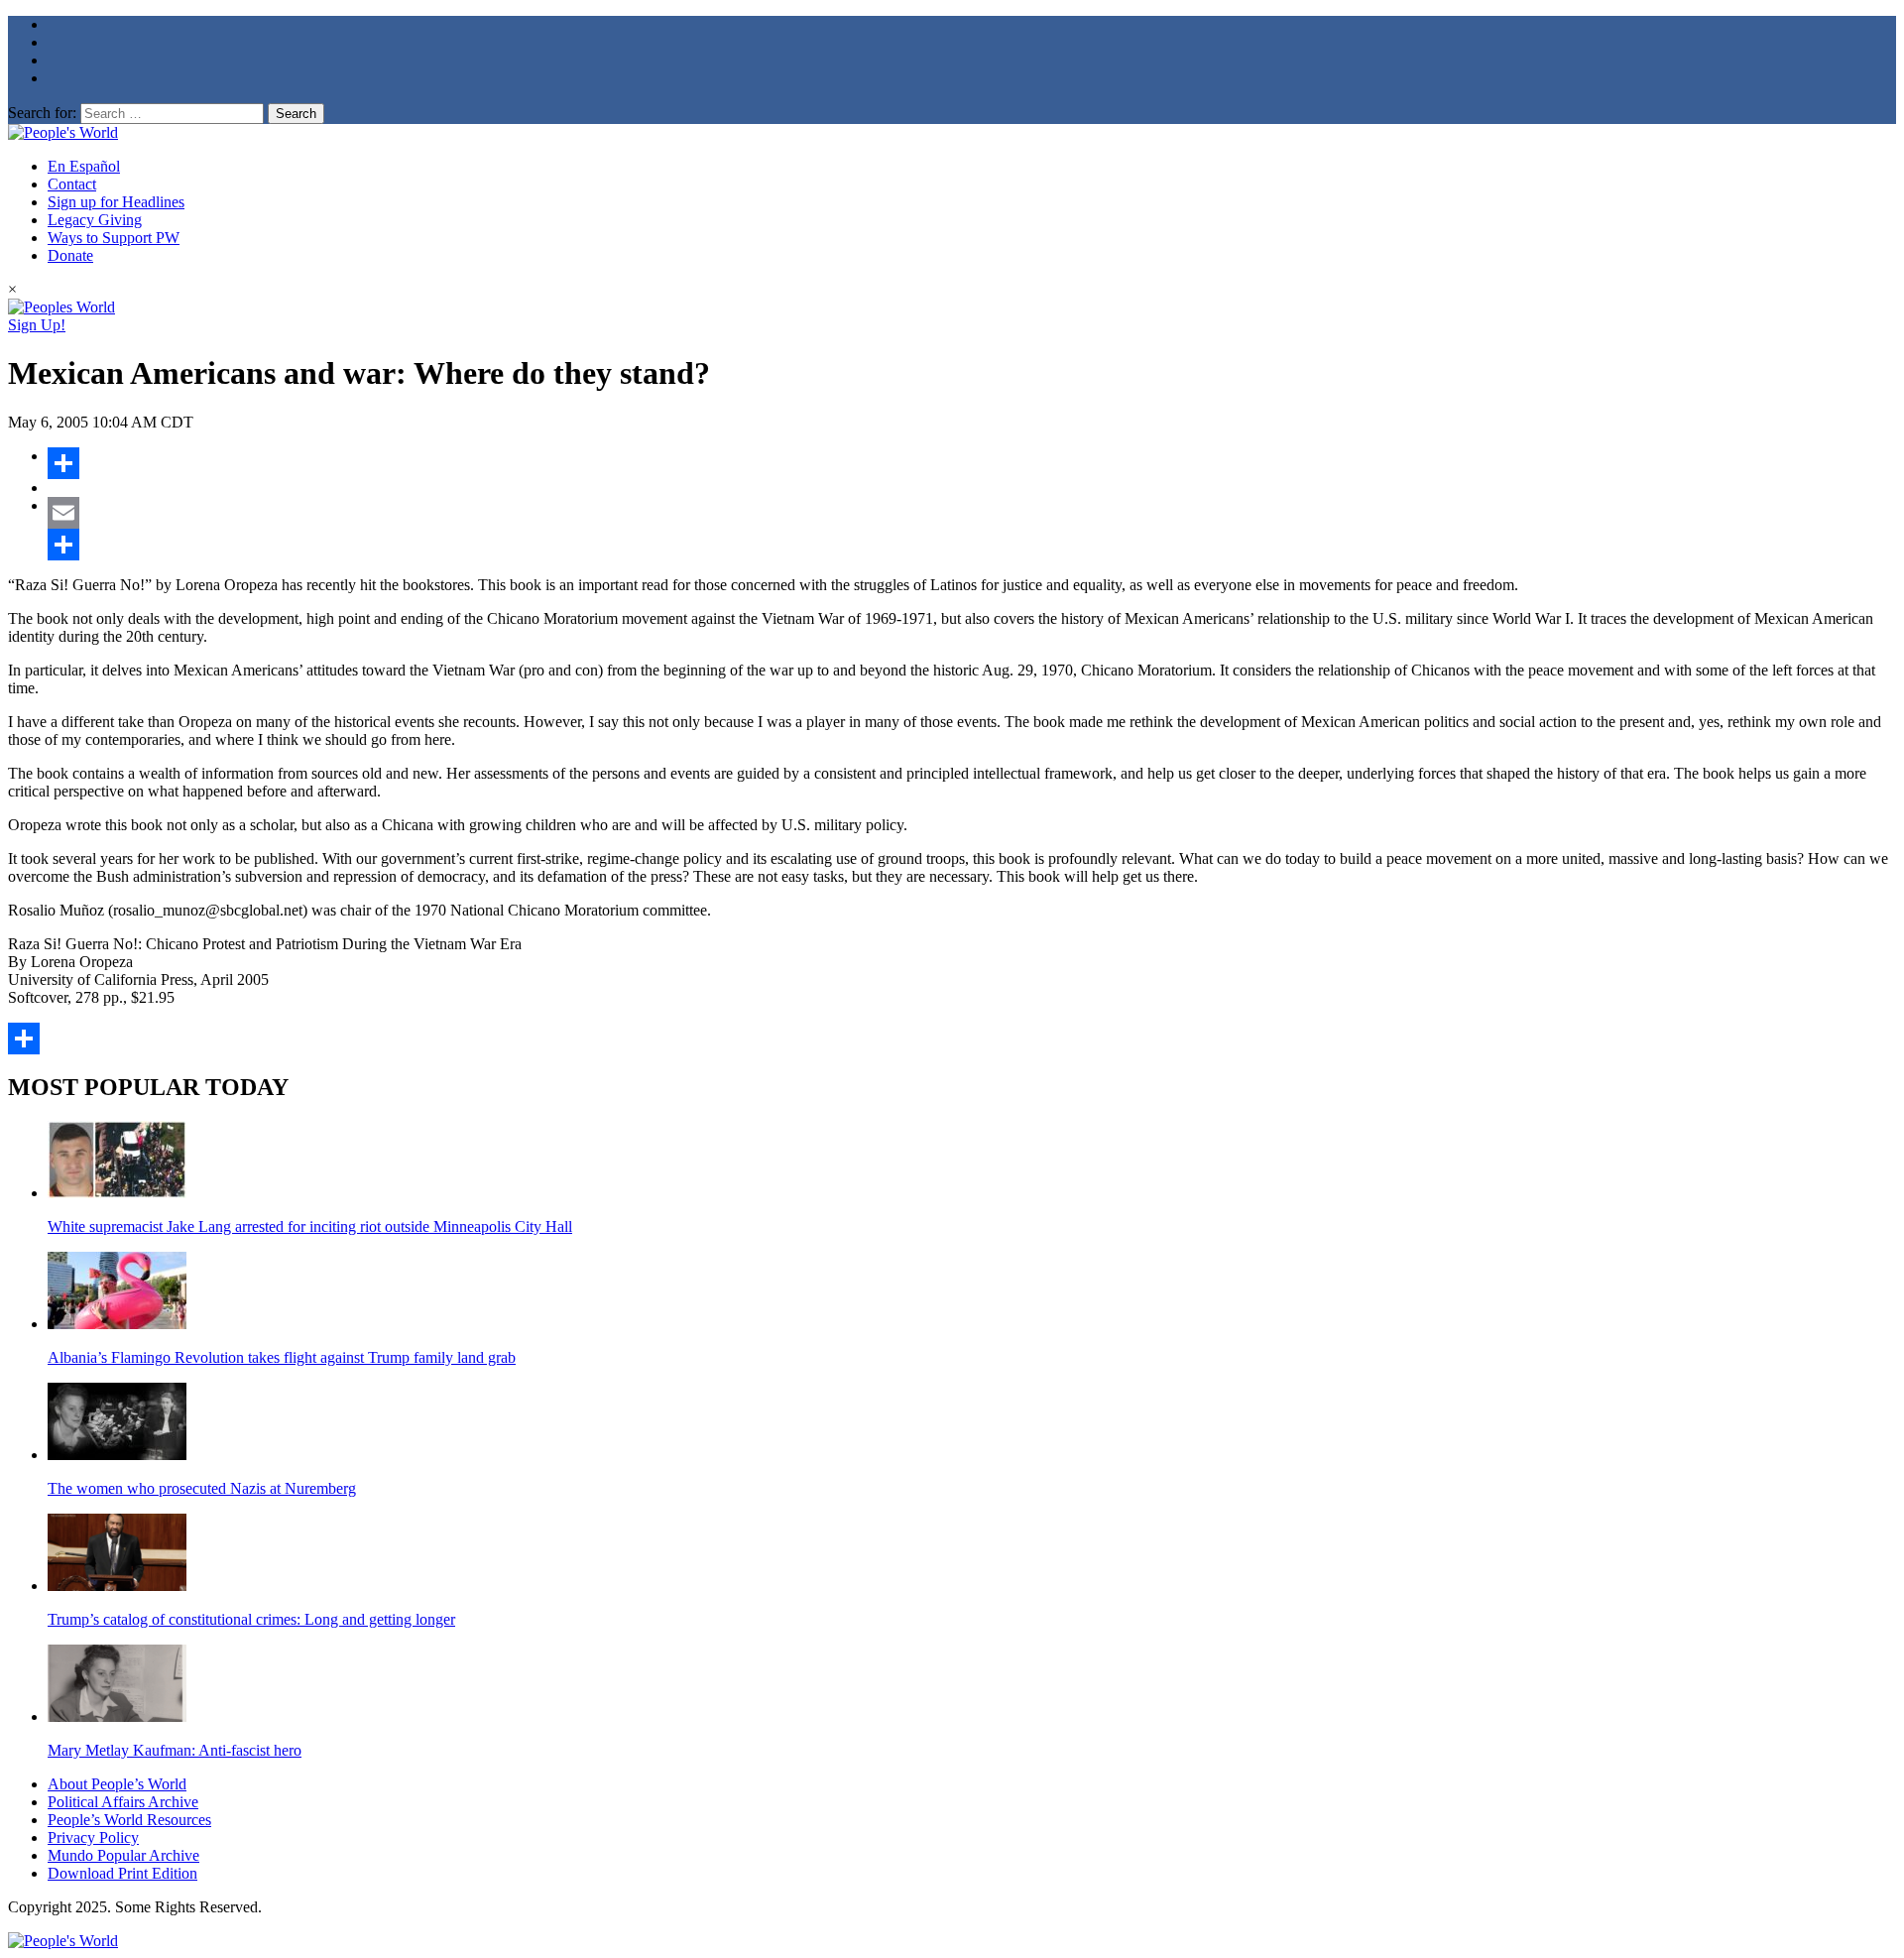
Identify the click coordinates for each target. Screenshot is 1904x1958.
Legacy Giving (95, 220)
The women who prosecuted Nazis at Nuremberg (202, 1488)
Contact (72, 184)
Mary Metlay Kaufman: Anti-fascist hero (175, 1750)
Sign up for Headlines (116, 202)
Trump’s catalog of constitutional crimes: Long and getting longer (251, 1619)
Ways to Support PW (114, 238)
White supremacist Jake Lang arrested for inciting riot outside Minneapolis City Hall (310, 1226)
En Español (84, 166)
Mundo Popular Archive (123, 1855)
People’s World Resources (129, 1820)
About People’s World (117, 1784)
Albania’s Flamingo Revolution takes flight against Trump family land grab (282, 1357)
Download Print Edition (122, 1873)
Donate (70, 255)
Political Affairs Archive (123, 1802)
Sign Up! (37, 325)
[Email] (972, 513)
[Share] (972, 463)
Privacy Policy (93, 1837)
